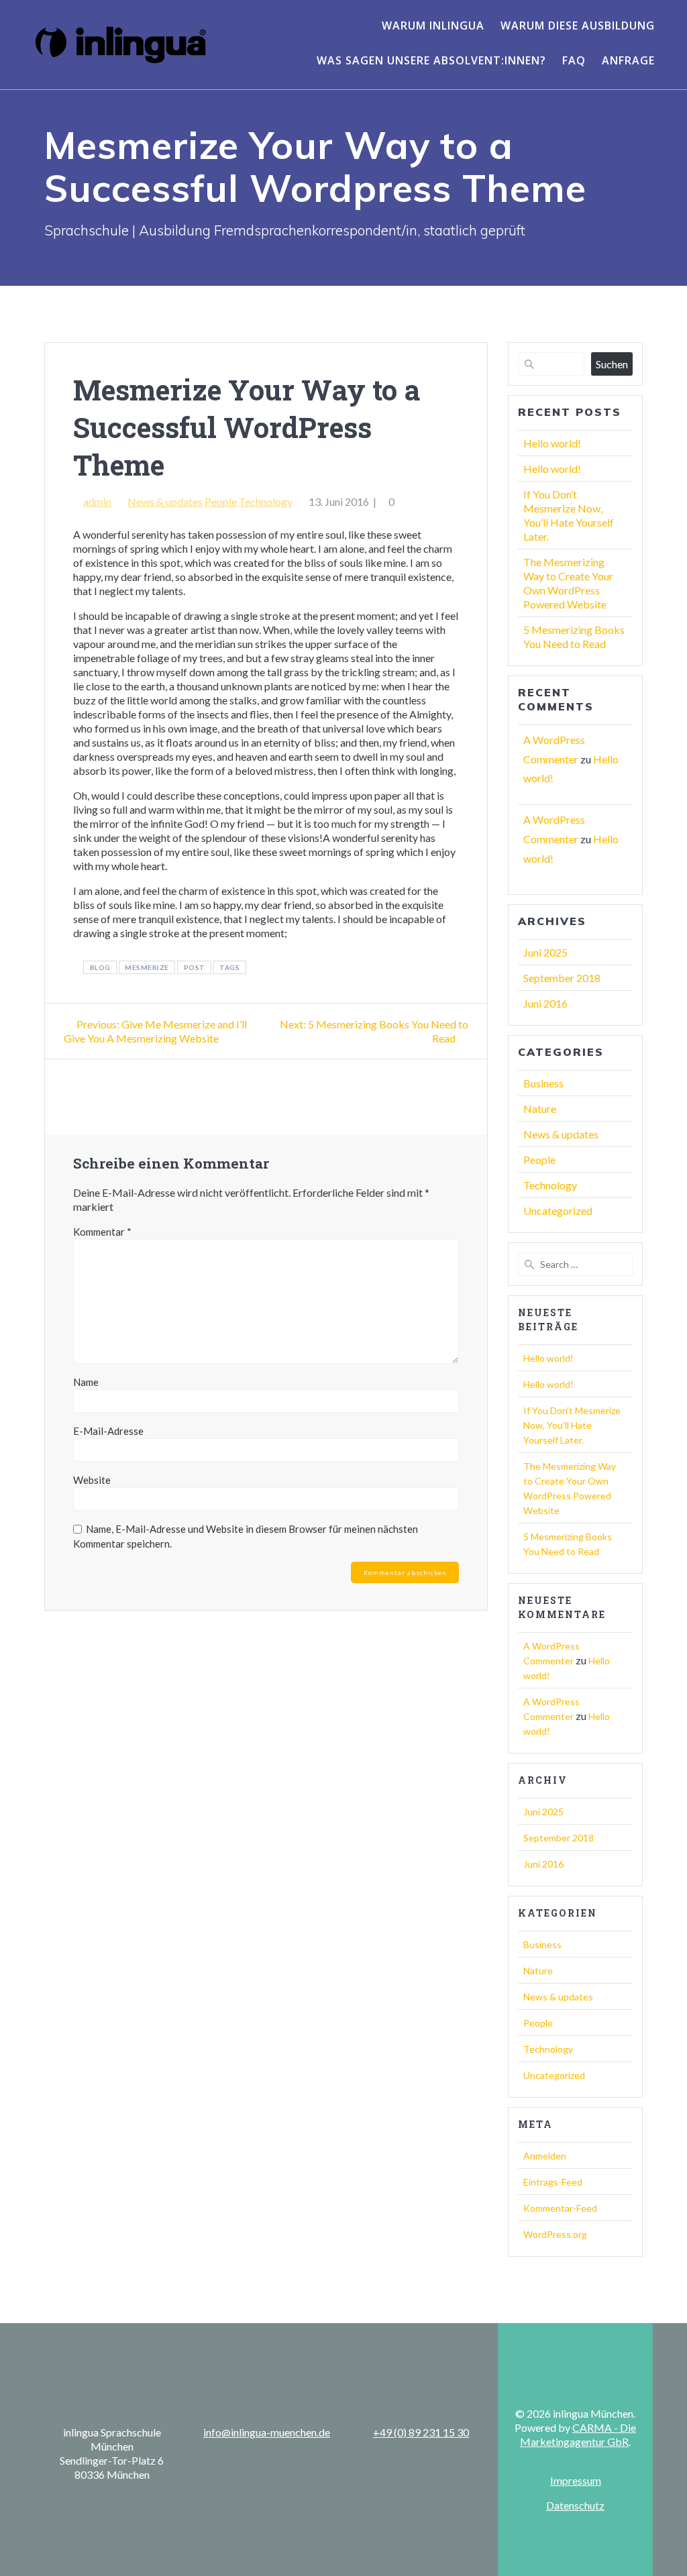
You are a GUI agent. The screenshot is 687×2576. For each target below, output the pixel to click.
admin (97, 501)
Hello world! (552, 443)
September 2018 (562, 978)
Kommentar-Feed (560, 2208)
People (221, 501)
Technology (266, 501)
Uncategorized (558, 1211)
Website (92, 1480)
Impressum (576, 2480)
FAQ (574, 60)
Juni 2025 (545, 952)
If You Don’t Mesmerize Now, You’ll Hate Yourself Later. (572, 1425)
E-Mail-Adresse (108, 1431)
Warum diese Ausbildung (578, 25)
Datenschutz (575, 2505)
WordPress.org (555, 2234)
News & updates (165, 501)
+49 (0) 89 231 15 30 (421, 2432)
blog (100, 967)
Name (86, 1382)
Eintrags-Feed (553, 2182)
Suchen (612, 364)
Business (543, 1083)
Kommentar (102, 1232)
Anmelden (545, 2156)
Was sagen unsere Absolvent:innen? (431, 60)
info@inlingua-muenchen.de (267, 2432)
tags (229, 967)
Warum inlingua (433, 25)
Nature (540, 1109)
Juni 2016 (545, 1003)
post (195, 967)
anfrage (628, 60)
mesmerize (147, 967)
